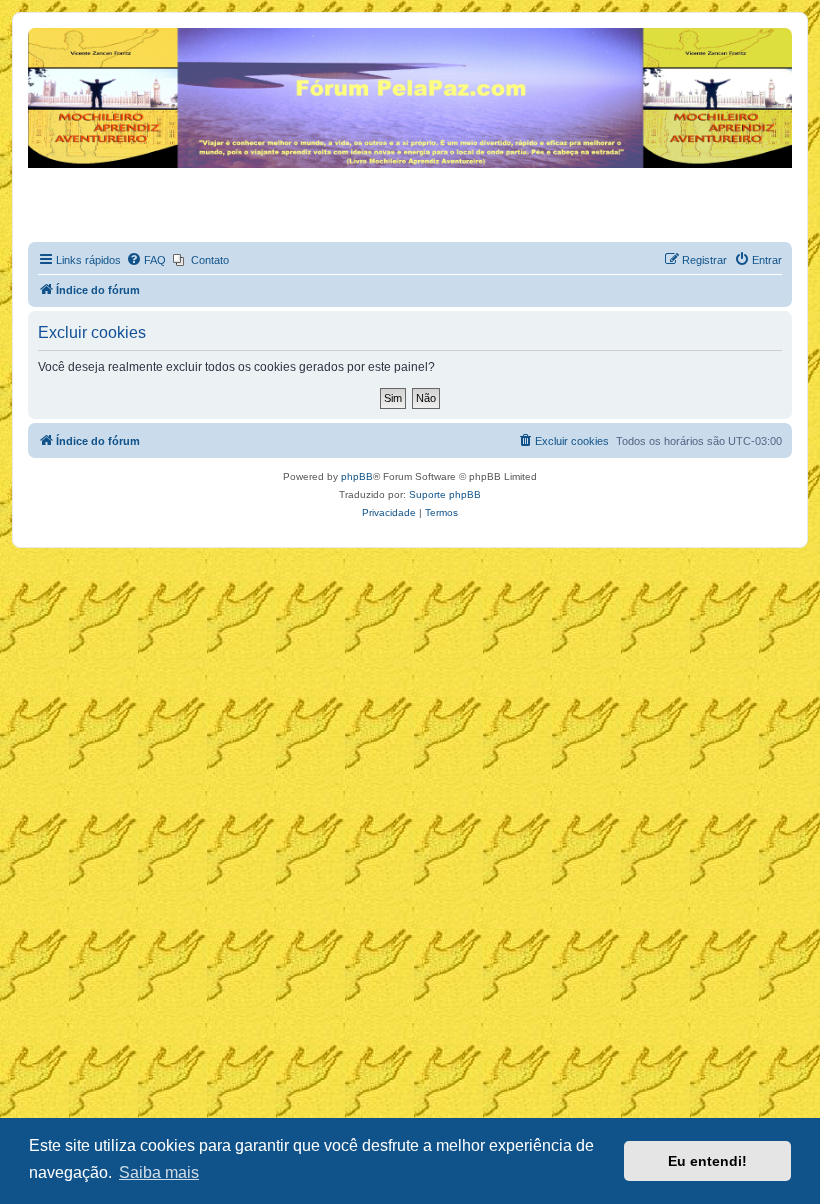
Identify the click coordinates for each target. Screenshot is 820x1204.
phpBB (357, 476)
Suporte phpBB (445, 494)
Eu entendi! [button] (707, 1161)
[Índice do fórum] (39, 33)
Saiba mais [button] (159, 1172)
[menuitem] (146, 260)
